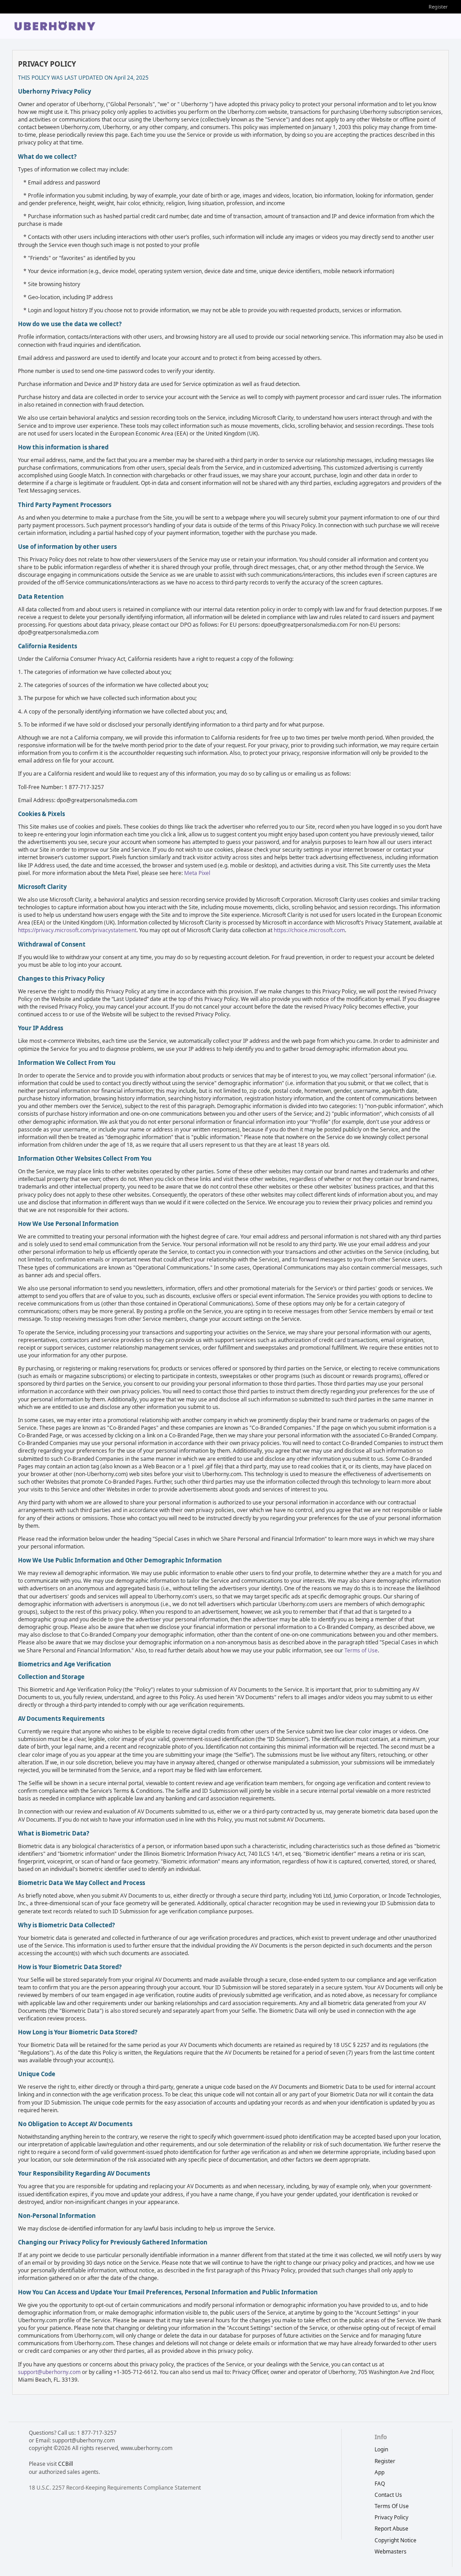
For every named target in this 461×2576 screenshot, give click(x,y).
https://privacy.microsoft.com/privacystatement (77, 930)
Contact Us (388, 2495)
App (380, 2472)
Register (438, 7)
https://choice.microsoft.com (309, 930)
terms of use (392, 2506)
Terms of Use (361, 1650)
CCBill (66, 2464)
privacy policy (391, 2517)
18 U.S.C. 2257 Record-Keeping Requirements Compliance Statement (115, 2488)
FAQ (380, 2484)
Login (381, 2449)
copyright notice (395, 2540)
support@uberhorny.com (49, 2372)
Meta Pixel (197, 873)
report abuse (391, 2529)
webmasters (391, 2551)
